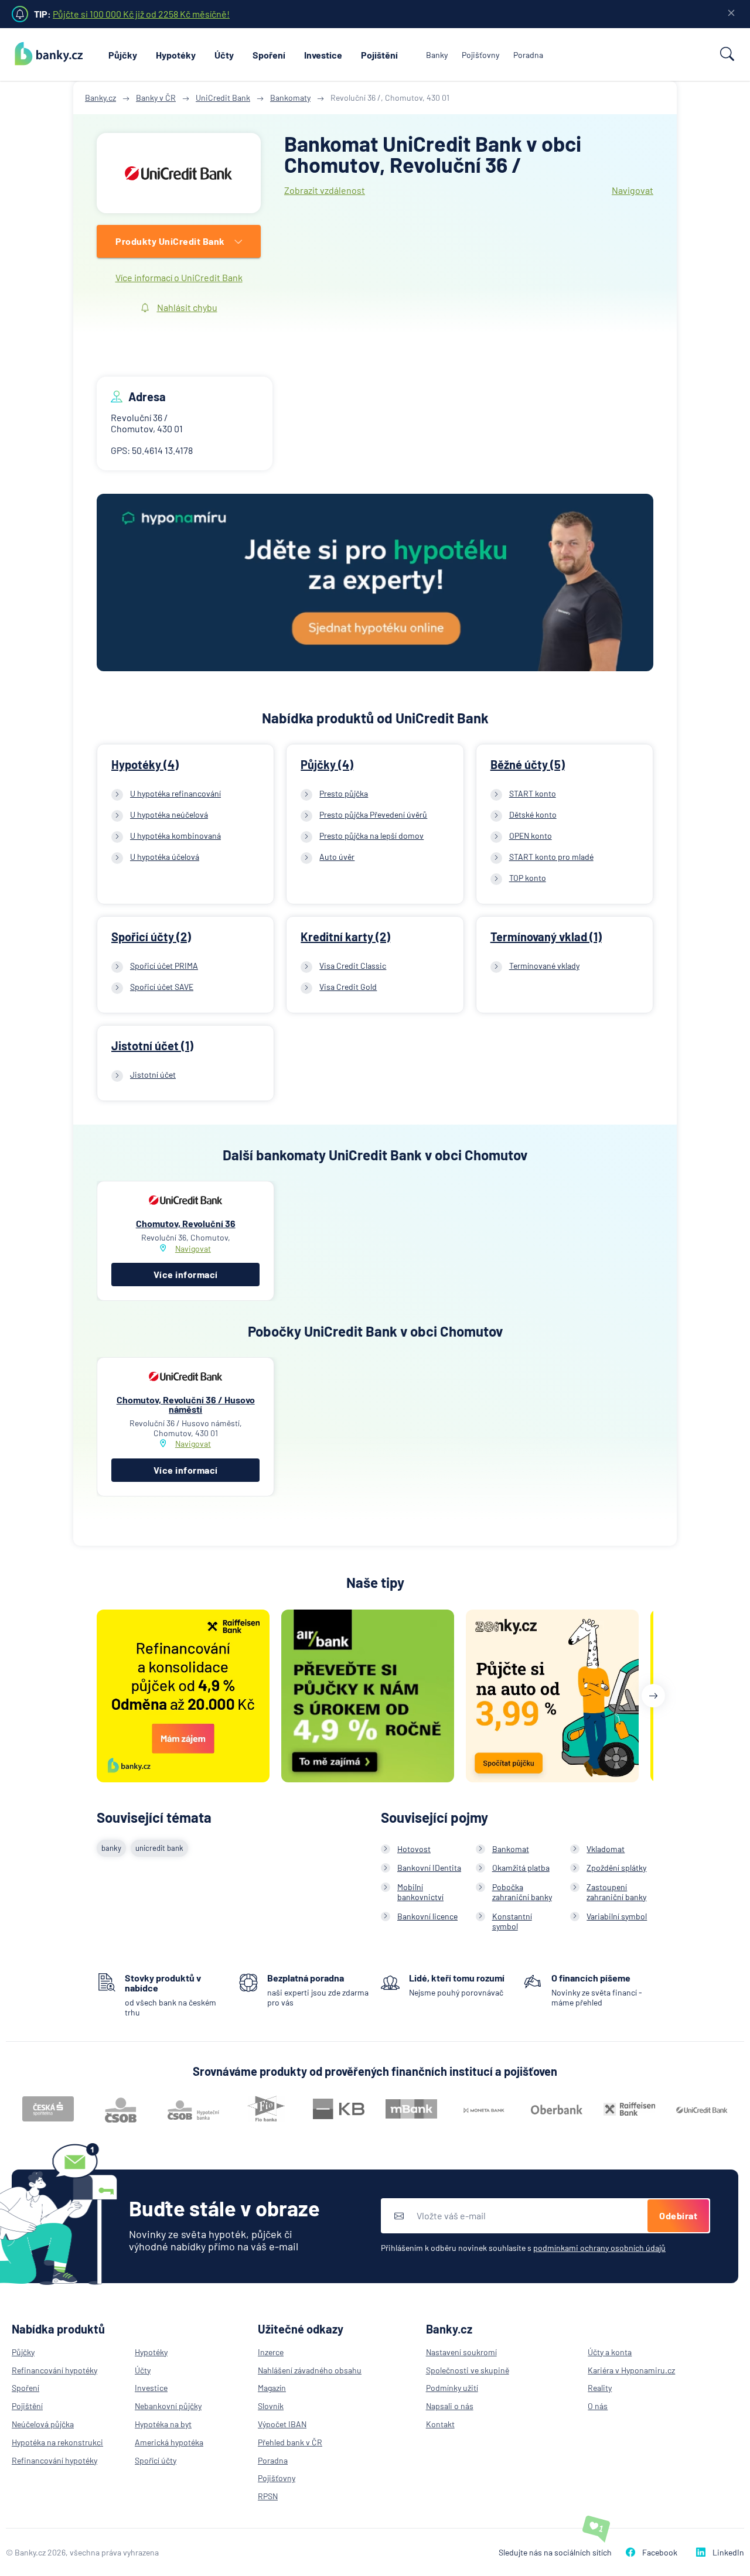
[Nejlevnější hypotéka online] (375, 584)
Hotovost (414, 1849)
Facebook (660, 2552)
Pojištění (379, 55)
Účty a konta (610, 2352)
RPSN (268, 2496)
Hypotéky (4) (145, 764)
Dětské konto (533, 814)
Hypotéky (176, 55)
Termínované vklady (544, 966)
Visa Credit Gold (348, 987)
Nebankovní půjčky (168, 2406)
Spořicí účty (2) (151, 937)
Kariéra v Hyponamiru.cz (631, 2370)
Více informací (186, 1274)
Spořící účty (156, 2460)
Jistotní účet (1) (152, 1046)
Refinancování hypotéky (54, 2370)
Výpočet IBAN (282, 2424)
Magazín (272, 2388)
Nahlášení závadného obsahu (310, 2370)
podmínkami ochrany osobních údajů (599, 2248)
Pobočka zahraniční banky (522, 1892)
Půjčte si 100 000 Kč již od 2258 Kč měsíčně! (141, 14)
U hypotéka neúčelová (169, 814)
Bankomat (511, 1849)
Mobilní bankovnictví (420, 1892)
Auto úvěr (337, 857)
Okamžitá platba (521, 1868)
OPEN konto (531, 836)
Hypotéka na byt (163, 2424)
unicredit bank (159, 1848)
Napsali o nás (450, 2406)
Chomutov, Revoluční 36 (186, 1223)
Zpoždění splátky (616, 1868)
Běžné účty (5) (528, 764)
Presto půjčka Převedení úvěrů (373, 814)
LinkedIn (728, 2552)
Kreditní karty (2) (345, 937)
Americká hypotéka (169, 2442)
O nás (598, 2406)
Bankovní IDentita (429, 1868)
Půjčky (123, 55)
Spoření (269, 55)
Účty (224, 55)
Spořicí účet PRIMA (164, 966)
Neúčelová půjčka (43, 2424)
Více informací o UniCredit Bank (179, 277)
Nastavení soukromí (461, 2352)
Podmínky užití (452, 2388)
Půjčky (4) (327, 764)
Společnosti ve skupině (468, 2370)
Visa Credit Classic (353, 966)
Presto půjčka (344, 793)
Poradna (528, 55)
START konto (533, 793)
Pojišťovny (480, 55)
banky (111, 1848)
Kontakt (440, 2424)
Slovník (271, 2406)
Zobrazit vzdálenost (325, 190)
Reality (600, 2388)
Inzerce (271, 2352)
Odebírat (678, 2215)
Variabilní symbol (617, 1916)
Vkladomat (606, 1849)
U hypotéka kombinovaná (175, 836)
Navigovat (633, 190)
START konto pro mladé (551, 857)
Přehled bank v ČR (290, 2442)
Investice (323, 55)
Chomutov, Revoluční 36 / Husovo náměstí (186, 1404)
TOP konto (528, 878)
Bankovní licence (427, 1916)
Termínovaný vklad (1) (546, 937)
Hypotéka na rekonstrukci (57, 2442)
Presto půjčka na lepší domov (371, 836)
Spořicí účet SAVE (162, 987)
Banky (437, 55)
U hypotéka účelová (165, 857)
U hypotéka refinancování (175, 793)
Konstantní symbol (512, 1921)
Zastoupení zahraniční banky (616, 1892)
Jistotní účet (153, 1075)
